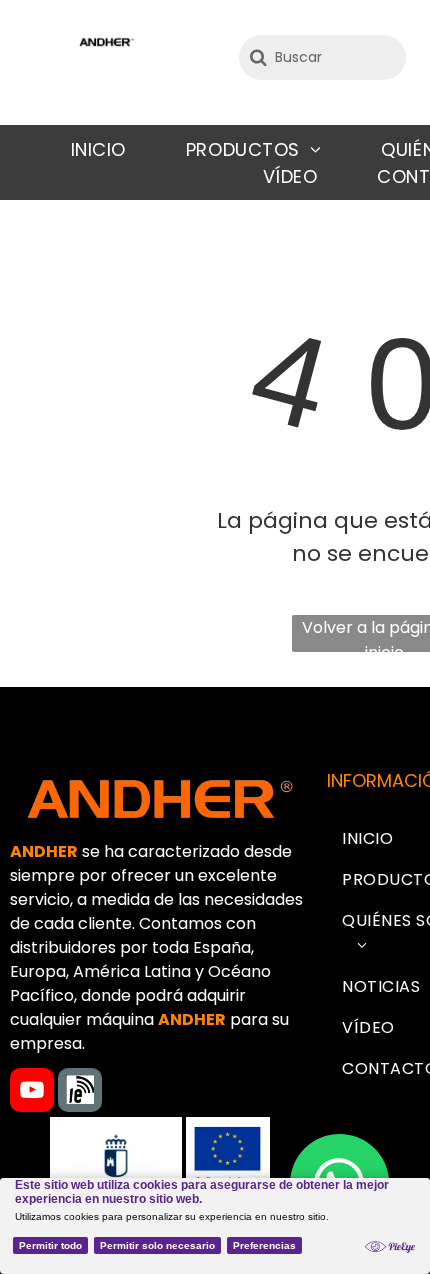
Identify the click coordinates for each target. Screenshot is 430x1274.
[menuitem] (98, 149)
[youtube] (32, 1092)
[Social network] (80, 1092)
